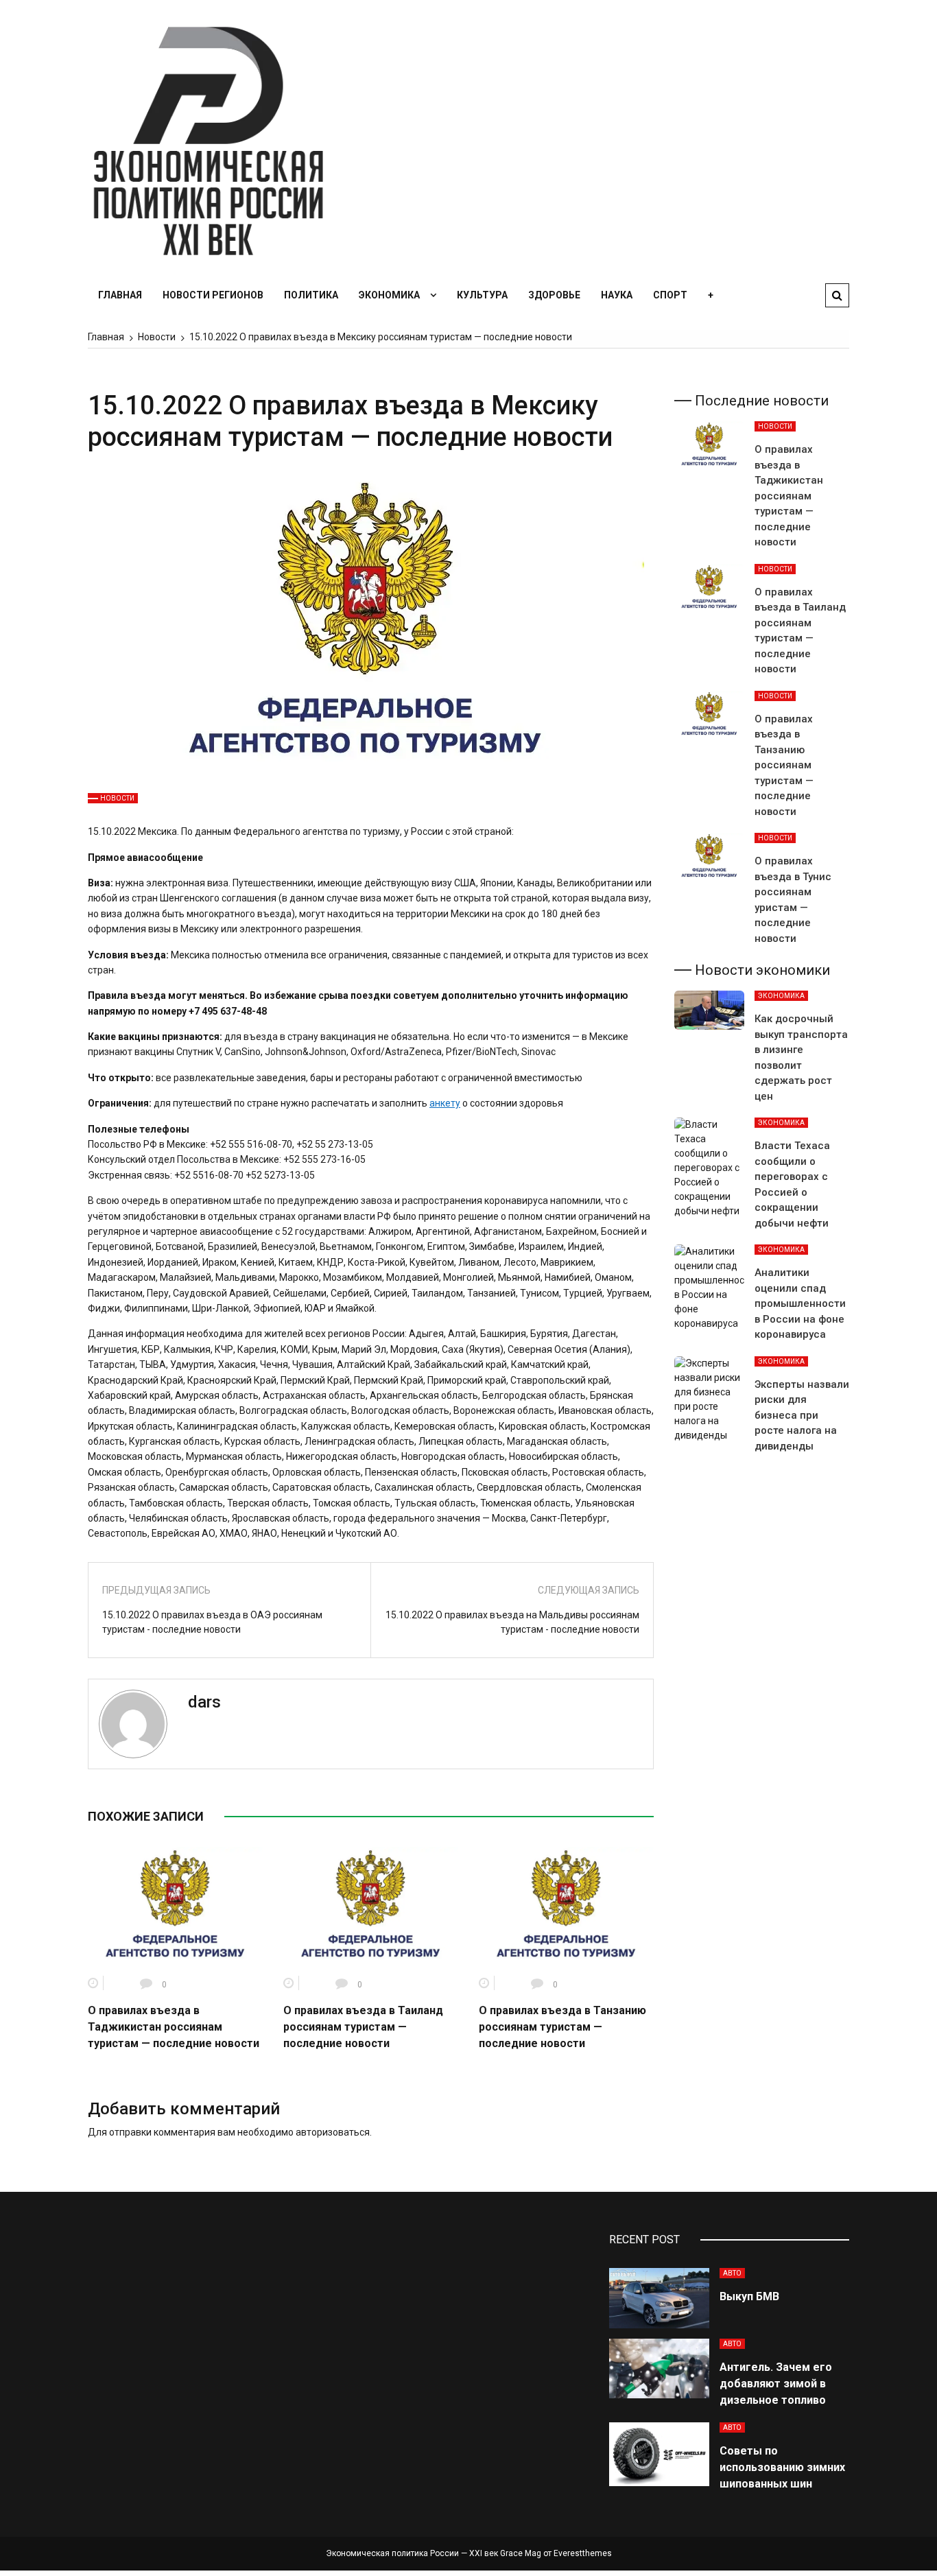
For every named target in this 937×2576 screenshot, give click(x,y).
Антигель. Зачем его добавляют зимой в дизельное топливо (776, 2384)
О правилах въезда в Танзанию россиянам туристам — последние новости (562, 2027)
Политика (311, 295)
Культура (482, 295)
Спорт (670, 295)
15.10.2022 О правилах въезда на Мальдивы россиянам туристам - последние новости (512, 1622)
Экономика (389, 295)
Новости (117, 798)
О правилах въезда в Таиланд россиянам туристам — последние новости (363, 2027)
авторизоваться (333, 2132)
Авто (732, 2273)
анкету (445, 1103)
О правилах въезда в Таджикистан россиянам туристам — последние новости (174, 2027)
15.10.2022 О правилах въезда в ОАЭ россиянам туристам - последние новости (212, 1622)
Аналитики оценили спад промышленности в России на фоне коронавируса (800, 1303)
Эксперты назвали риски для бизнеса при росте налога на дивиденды (802, 1415)
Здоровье (554, 295)
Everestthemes (583, 2553)
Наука (617, 295)
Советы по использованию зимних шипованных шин (782, 2467)
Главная (120, 295)
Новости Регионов (213, 295)
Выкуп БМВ (749, 2296)
